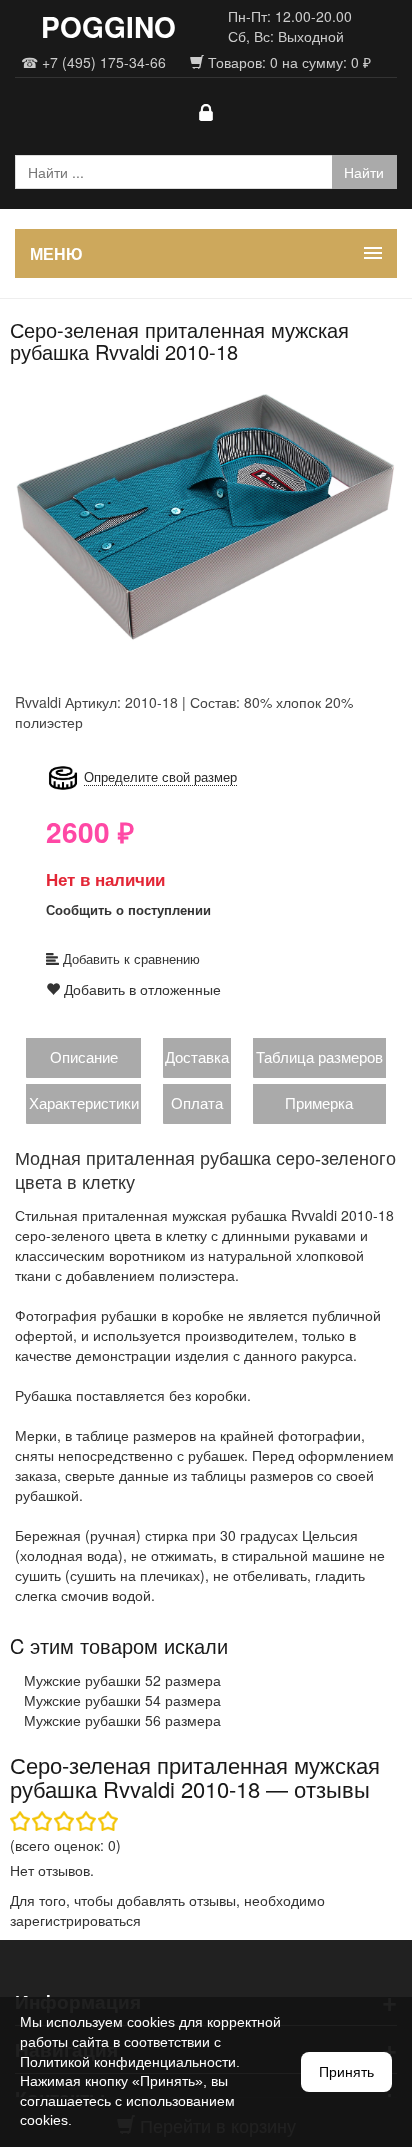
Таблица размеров (319, 1056)
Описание (84, 1056)
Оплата (197, 1102)
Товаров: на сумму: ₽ (287, 62)
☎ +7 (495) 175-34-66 (93, 62)
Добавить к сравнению (129, 958)
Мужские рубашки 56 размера (122, 1720)
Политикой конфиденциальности (128, 2062)
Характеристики (84, 1102)
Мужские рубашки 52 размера (122, 1680)
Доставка (197, 1056)
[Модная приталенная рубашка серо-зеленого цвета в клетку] (206, 515)
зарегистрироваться (75, 1920)
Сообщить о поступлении (128, 909)
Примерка (319, 1102)
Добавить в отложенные (140, 989)
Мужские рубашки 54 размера (122, 1700)
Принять (346, 2072)
